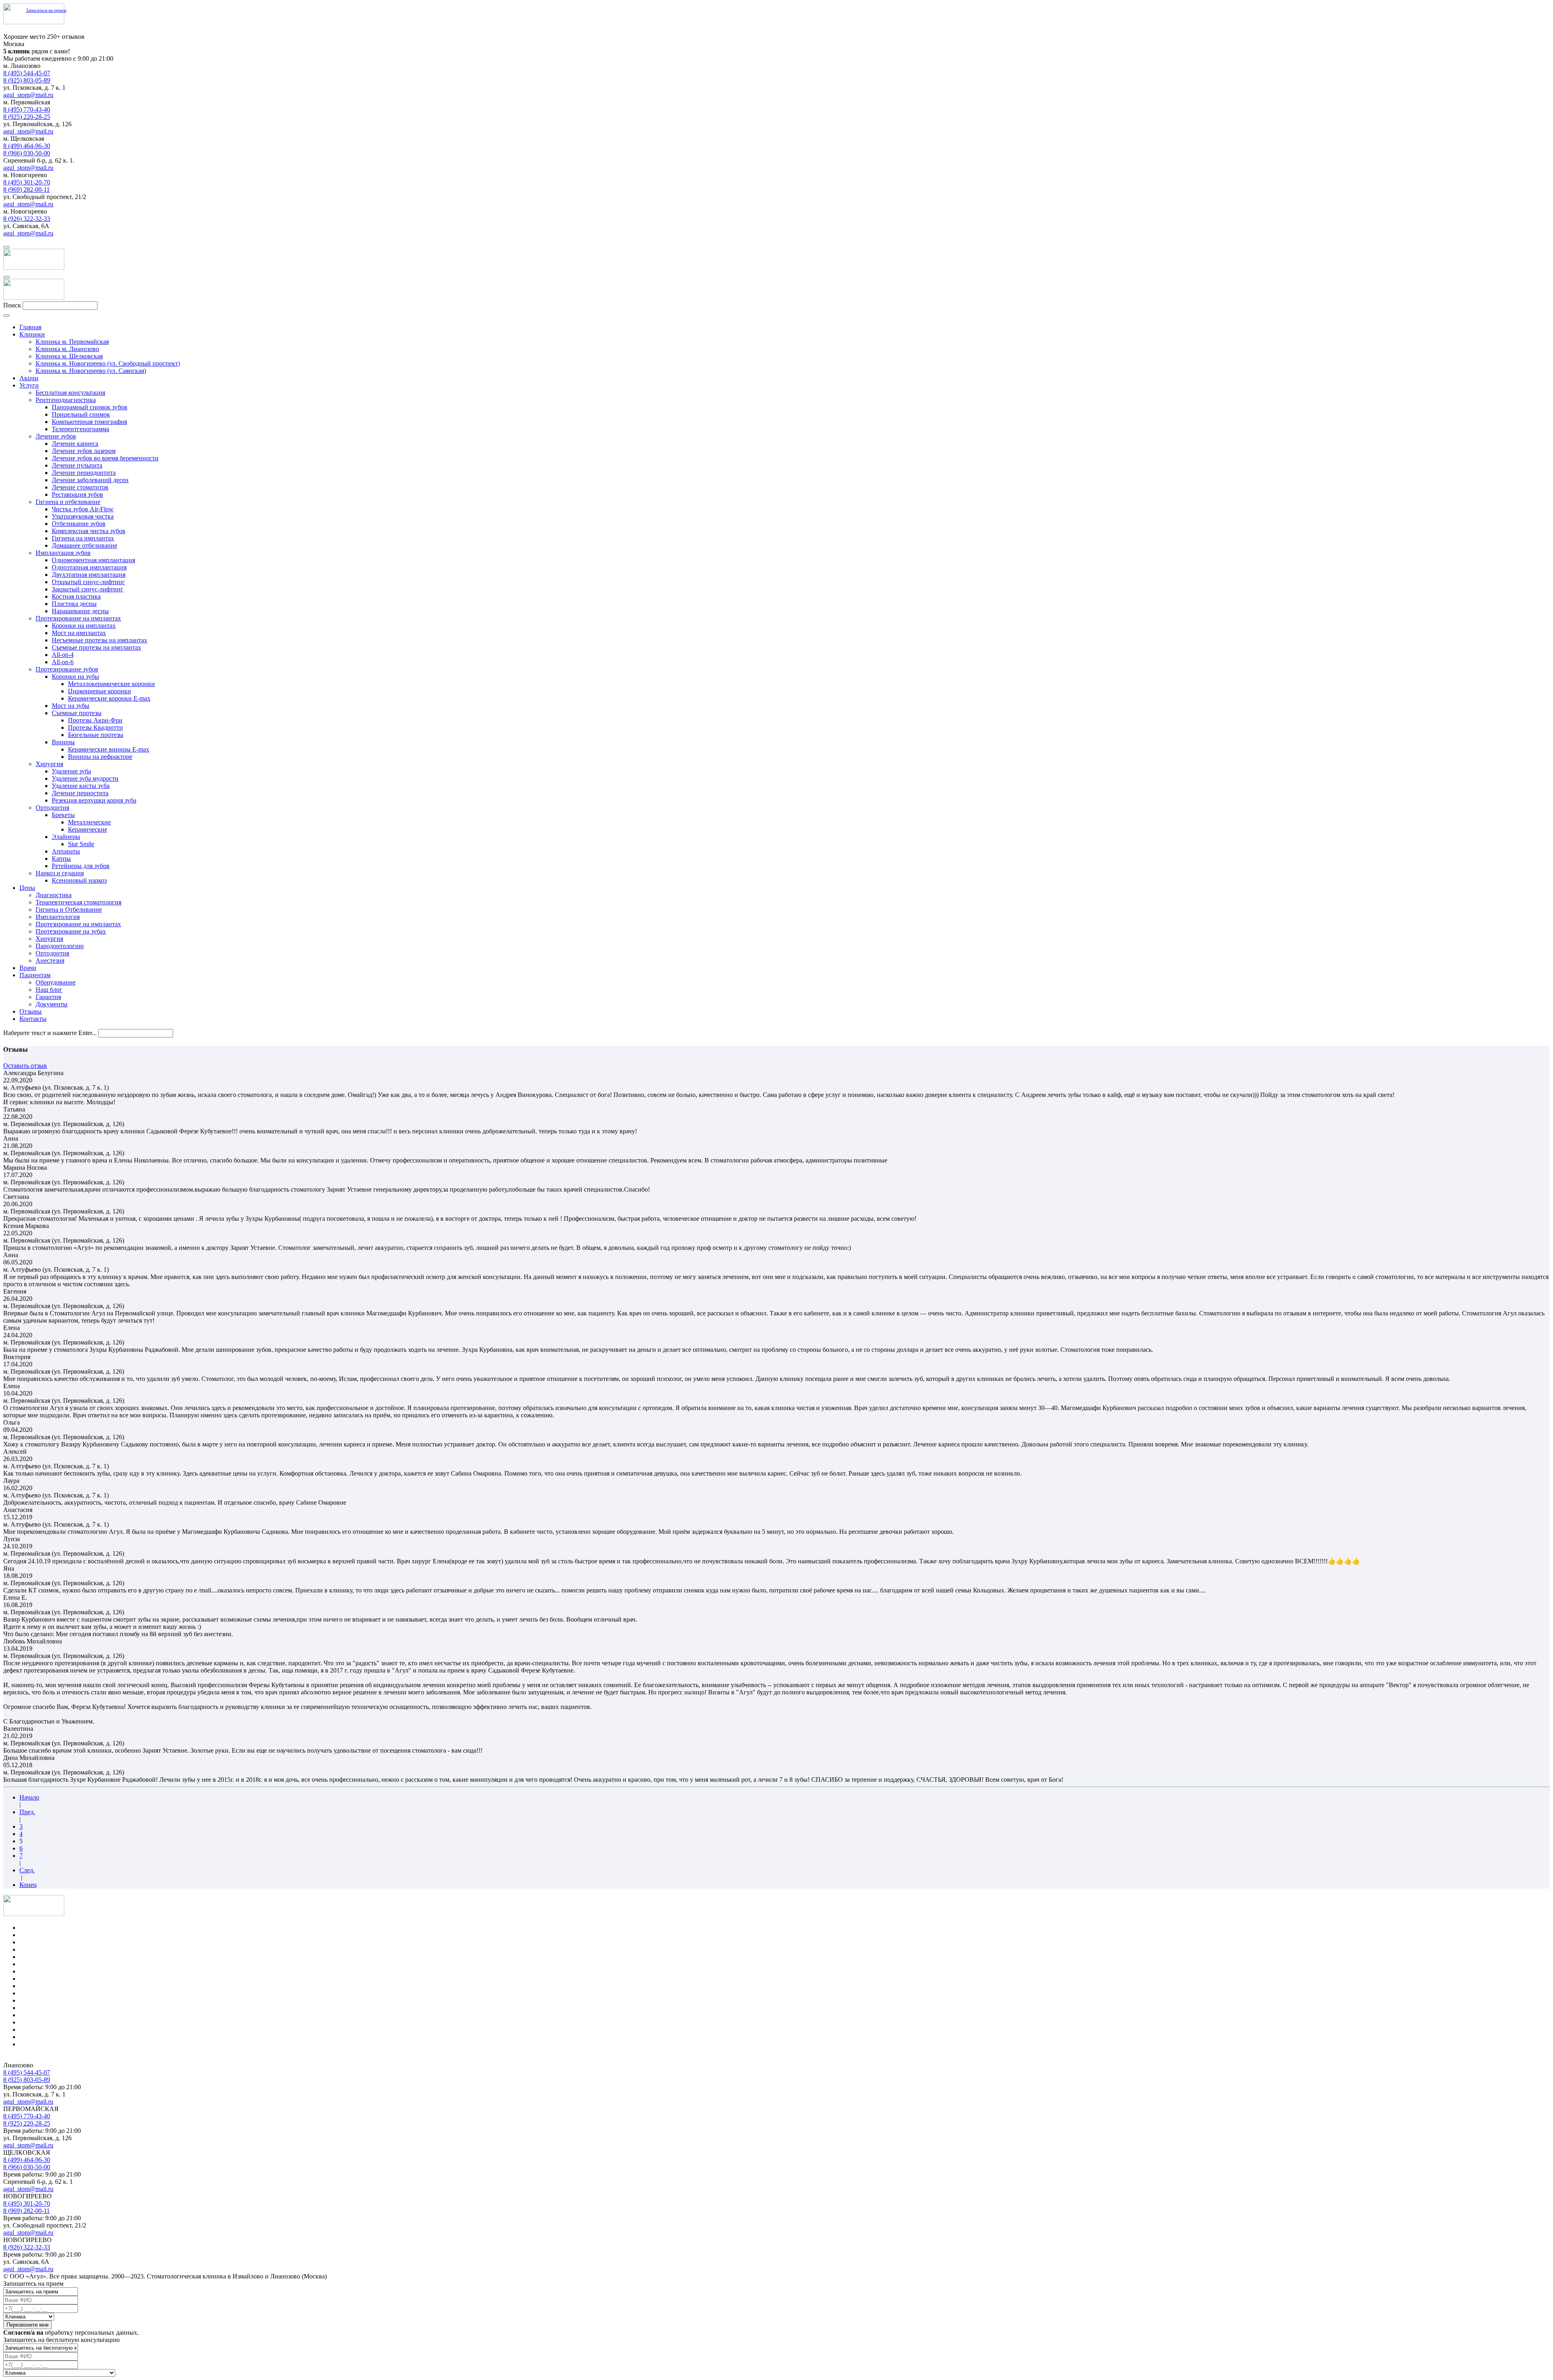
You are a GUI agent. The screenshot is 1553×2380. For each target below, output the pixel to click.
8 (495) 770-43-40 (27, 109)
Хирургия (49, 764)
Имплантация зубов (63, 553)
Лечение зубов (56, 436)
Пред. (27, 1812)
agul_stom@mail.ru (28, 95)
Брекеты (63, 815)
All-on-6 (63, 662)
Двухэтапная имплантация (89, 575)
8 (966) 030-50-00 (27, 153)
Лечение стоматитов (80, 487)
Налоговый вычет (44, 2044)
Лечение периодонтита (84, 473)
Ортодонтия (52, 808)
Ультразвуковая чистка (83, 516)
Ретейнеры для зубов (81, 866)
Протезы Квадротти (95, 727)
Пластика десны (74, 604)
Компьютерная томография (89, 422)
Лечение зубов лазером (84, 451)
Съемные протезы (77, 713)
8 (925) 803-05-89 (27, 80)
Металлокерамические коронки (111, 684)
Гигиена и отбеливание (68, 502)
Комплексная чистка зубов (89, 531)
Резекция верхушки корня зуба (94, 800)
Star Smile (81, 844)
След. (27, 1870)
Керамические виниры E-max (109, 749)
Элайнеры (66, 837)
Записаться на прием (46, 10)
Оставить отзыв (25, 1066)
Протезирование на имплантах (78, 618)
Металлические (89, 822)
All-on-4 (63, 655)
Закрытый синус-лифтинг (88, 589)
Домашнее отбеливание (85, 545)
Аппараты (66, 851)
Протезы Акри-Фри (95, 720)
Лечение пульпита (77, 465)
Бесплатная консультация (70, 393)
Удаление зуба (71, 771)
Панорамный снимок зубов (90, 407)
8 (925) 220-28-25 (27, 117)
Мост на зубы (71, 706)
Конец (28, 1885)
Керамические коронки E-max (109, 698)
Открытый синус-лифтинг (88, 582)
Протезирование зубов (67, 669)
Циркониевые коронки (99, 691)
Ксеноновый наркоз (79, 880)
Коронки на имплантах (84, 626)
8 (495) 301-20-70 (27, 182)
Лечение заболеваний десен (90, 480)
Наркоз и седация (60, 873)
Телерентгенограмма (80, 429)
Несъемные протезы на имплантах (99, 640)
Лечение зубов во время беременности (105, 458)
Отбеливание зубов (79, 524)
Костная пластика (76, 596)
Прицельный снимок (81, 414)
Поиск (12, 305)
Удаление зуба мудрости (85, 778)
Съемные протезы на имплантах (96, 647)
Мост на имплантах (79, 633)
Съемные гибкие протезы (55, 2008)
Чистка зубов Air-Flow (83, 509)
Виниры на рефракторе (100, 757)
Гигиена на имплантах (83, 538)
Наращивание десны (80, 611)
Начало (29, 1797)
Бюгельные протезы (96, 735)
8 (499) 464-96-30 (27, 146)
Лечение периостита (80, 793)
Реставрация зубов (77, 494)
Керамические (88, 829)
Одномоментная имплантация (93, 560)
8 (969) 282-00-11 (26, 190)
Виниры (63, 742)
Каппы (61, 859)
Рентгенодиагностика (66, 400)
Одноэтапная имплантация (89, 567)
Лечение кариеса (75, 444)
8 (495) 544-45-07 (27, 73)
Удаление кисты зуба (81, 786)
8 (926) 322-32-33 (27, 219)
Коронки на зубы (75, 677)
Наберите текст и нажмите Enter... (50, 1033)
